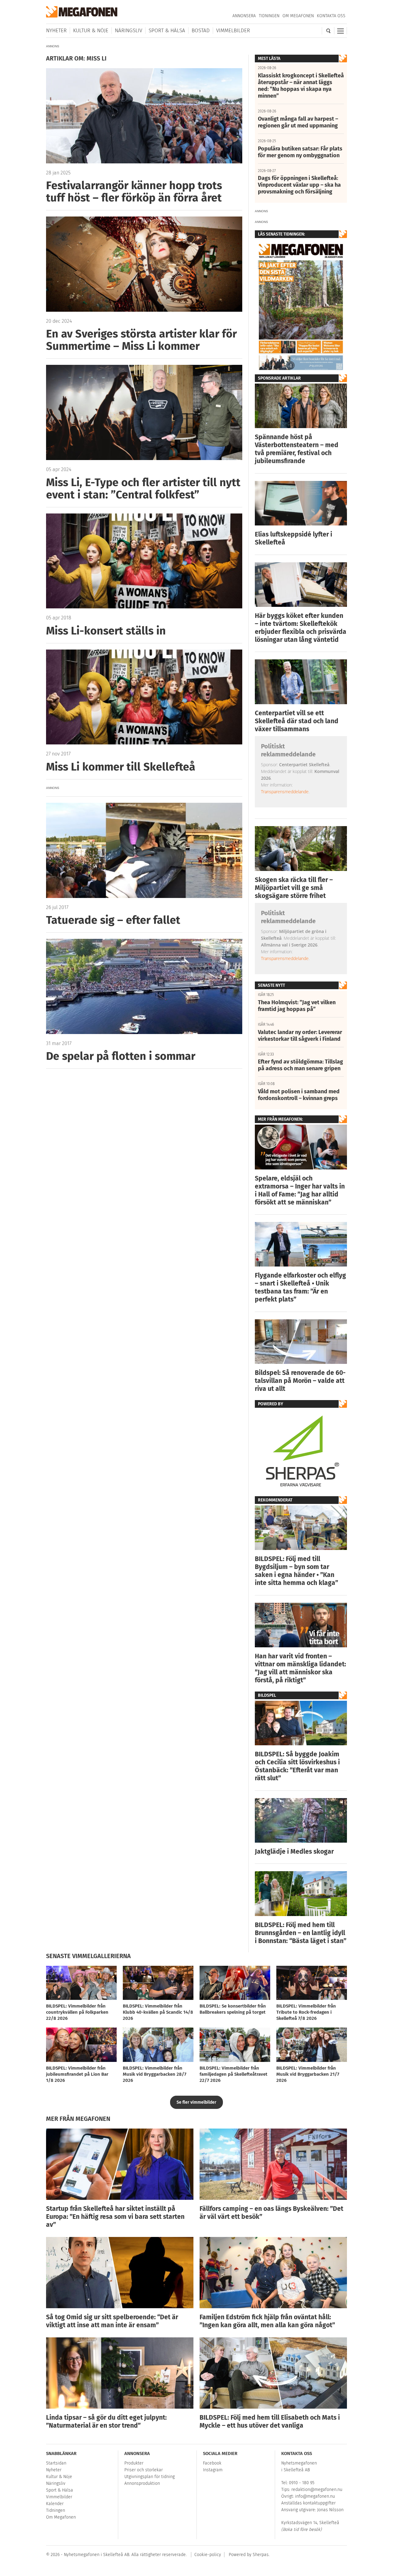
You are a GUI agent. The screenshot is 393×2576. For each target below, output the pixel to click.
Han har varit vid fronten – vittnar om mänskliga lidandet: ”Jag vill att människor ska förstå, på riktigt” (300, 1668)
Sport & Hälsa (167, 31)
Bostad (201, 31)
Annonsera (244, 16)
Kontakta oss (331, 16)
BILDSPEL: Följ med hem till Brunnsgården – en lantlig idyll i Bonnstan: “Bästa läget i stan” (301, 1933)
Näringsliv (128, 31)
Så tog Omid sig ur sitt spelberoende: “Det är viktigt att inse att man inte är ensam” (112, 2321)
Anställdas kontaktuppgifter (308, 2503)
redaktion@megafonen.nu (317, 2490)
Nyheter (56, 31)
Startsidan (56, 2463)
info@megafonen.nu (315, 2496)
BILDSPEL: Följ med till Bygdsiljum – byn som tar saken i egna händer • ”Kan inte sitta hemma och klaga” (296, 1571)
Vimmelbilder (233, 31)
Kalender (55, 2504)
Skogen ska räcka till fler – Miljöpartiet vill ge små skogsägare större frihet (294, 888)
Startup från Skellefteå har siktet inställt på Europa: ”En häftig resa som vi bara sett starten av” (115, 2217)
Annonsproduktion (142, 2483)
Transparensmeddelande (285, 792)
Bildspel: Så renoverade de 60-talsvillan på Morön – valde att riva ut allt (300, 1381)
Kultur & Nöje (91, 31)
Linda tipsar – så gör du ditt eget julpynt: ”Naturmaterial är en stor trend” (106, 2422)
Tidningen (269, 16)
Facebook (212, 2463)
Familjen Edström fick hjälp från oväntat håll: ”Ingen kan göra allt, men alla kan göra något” (267, 2321)
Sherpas (261, 2555)
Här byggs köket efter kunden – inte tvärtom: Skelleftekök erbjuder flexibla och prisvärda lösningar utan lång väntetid (301, 628)
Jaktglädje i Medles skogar (294, 1852)
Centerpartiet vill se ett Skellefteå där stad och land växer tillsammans (297, 721)
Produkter (134, 2463)
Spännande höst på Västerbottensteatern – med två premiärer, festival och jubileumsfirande (297, 449)
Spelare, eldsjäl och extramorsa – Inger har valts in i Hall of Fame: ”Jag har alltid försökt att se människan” (300, 1190)
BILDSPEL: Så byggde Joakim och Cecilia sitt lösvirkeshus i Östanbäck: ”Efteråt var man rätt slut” (297, 1766)
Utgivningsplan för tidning (150, 2477)
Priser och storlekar (144, 2470)
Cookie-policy (208, 2555)
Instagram (213, 2470)
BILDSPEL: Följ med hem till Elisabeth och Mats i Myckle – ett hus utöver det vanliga (270, 2422)
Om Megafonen (298, 16)
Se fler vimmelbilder (196, 2102)
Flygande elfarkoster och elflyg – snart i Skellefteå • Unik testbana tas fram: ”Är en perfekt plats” (300, 1287)
